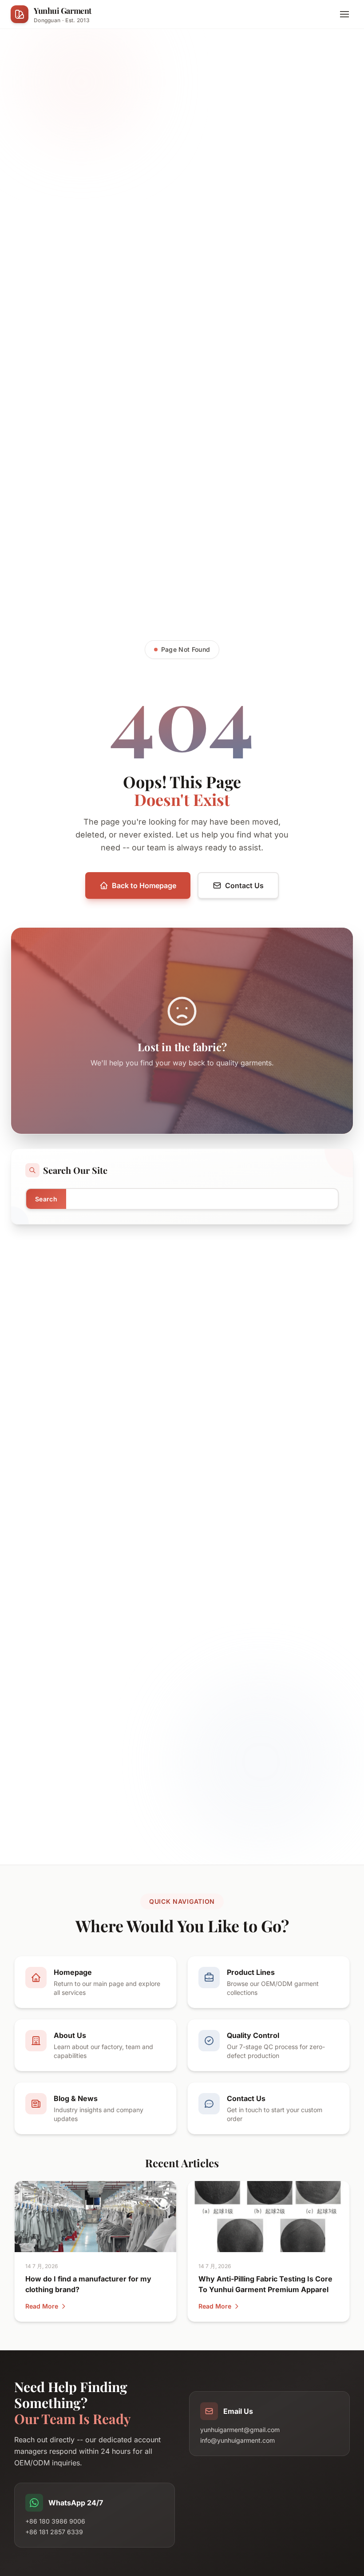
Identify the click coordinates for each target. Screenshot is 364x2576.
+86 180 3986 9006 (55, 2521)
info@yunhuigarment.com (237, 2440)
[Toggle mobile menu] (344, 14)
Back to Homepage (144, 885)
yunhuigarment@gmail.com (240, 2430)
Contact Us (244, 885)
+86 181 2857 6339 (54, 2532)
